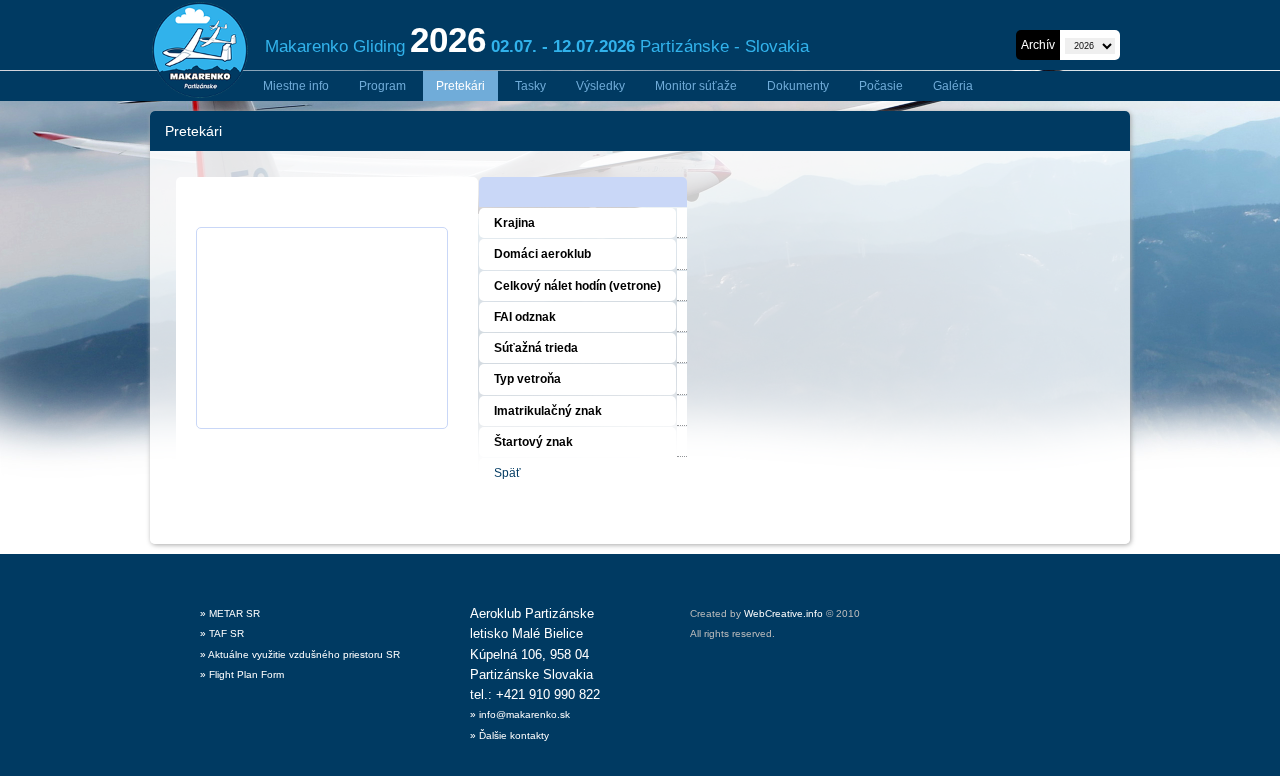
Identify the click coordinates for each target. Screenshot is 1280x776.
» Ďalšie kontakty (509, 735)
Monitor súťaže (696, 86)
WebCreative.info (783, 613)
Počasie (881, 86)
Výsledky (600, 86)
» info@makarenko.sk (520, 714)
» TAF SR (222, 633)
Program (382, 86)
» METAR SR (230, 613)
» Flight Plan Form (242, 674)
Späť (507, 473)
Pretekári (460, 86)
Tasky (530, 86)
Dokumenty (798, 86)
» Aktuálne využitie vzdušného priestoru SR (300, 654)
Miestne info (296, 86)
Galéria (953, 86)
